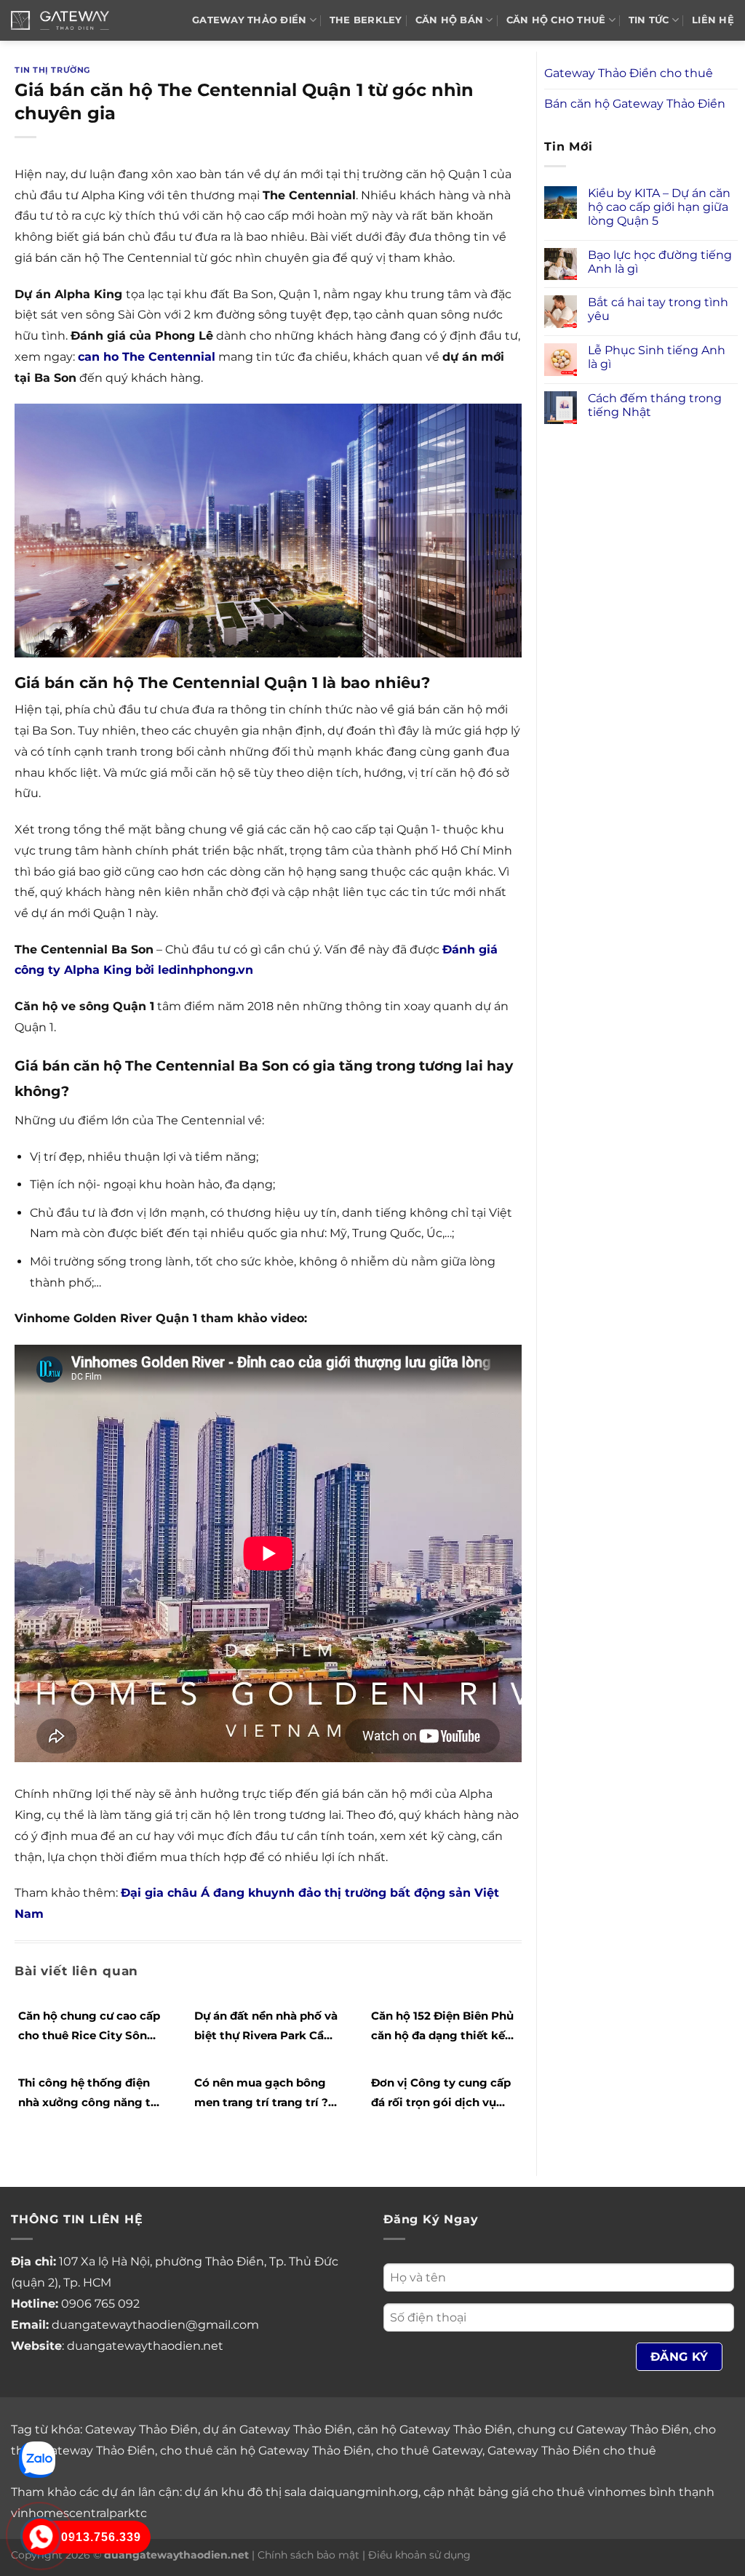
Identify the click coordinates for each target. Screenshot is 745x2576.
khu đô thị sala (264, 2492)
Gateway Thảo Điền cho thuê (629, 73)
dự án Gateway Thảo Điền (278, 2429)
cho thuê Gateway (429, 2451)
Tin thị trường (52, 70)
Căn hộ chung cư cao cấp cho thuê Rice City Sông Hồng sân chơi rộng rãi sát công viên (89, 2027)
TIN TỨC (649, 20)
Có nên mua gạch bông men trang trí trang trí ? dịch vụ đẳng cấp (261, 2094)
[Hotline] (41, 2537)
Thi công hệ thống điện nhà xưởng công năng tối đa (90, 2094)
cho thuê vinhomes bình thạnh (623, 2492)
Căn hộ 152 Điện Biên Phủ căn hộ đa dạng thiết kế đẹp (442, 2027)
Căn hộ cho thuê (556, 20)
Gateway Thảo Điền (142, 2429)
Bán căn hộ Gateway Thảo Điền (635, 104)
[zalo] (37, 2459)
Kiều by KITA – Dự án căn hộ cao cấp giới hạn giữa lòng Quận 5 (659, 207)
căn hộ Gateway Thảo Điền (435, 2429)
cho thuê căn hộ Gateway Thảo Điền (266, 2451)
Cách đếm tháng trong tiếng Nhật (655, 405)
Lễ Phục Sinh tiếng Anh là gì (657, 357)
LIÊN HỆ (713, 20)
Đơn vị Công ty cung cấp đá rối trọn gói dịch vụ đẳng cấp (441, 2094)
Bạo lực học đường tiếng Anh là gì (660, 262)
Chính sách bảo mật (308, 2555)
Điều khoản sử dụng (419, 2555)
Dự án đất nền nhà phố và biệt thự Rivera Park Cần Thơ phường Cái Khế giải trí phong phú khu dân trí (266, 2027)
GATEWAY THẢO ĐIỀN (249, 20)
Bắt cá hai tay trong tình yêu (658, 309)
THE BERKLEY (366, 20)
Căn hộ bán (450, 20)
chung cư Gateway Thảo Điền (603, 2429)
